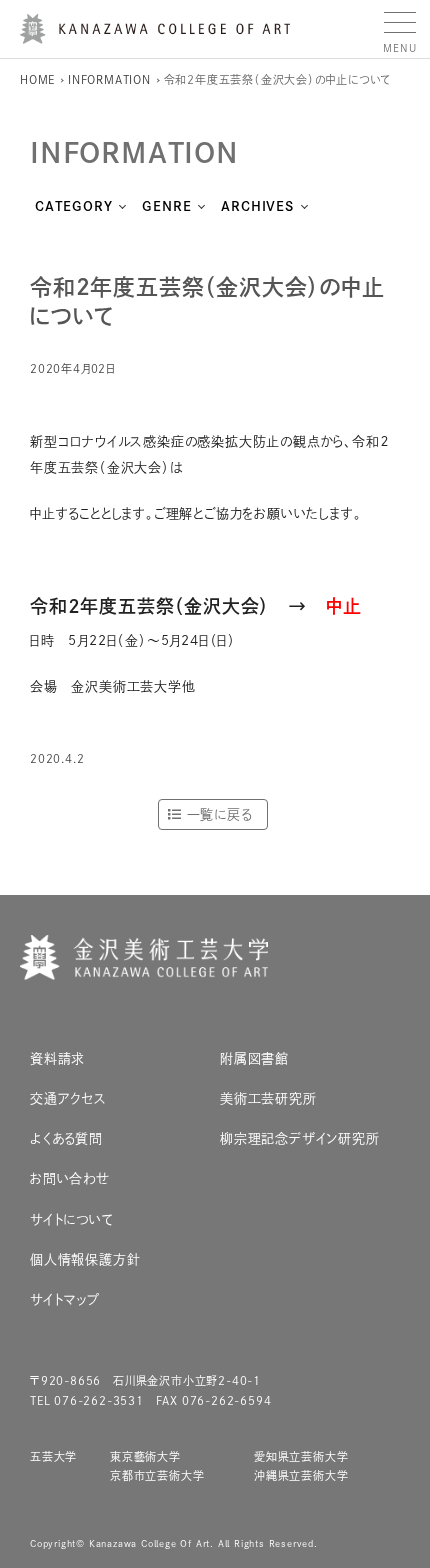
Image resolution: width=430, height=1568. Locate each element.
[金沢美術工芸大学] (155, 36)
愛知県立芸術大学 (301, 1456)
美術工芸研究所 (268, 1098)
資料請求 (57, 1058)
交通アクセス (68, 1098)
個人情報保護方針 (85, 1259)
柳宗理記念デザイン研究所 (300, 1138)
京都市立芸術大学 (157, 1475)
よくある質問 (66, 1138)
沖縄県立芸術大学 (301, 1475)
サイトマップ (65, 1299)
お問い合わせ (70, 1178)
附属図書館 (254, 1058)
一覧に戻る (219, 814)
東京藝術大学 (145, 1456)
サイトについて (72, 1219)
